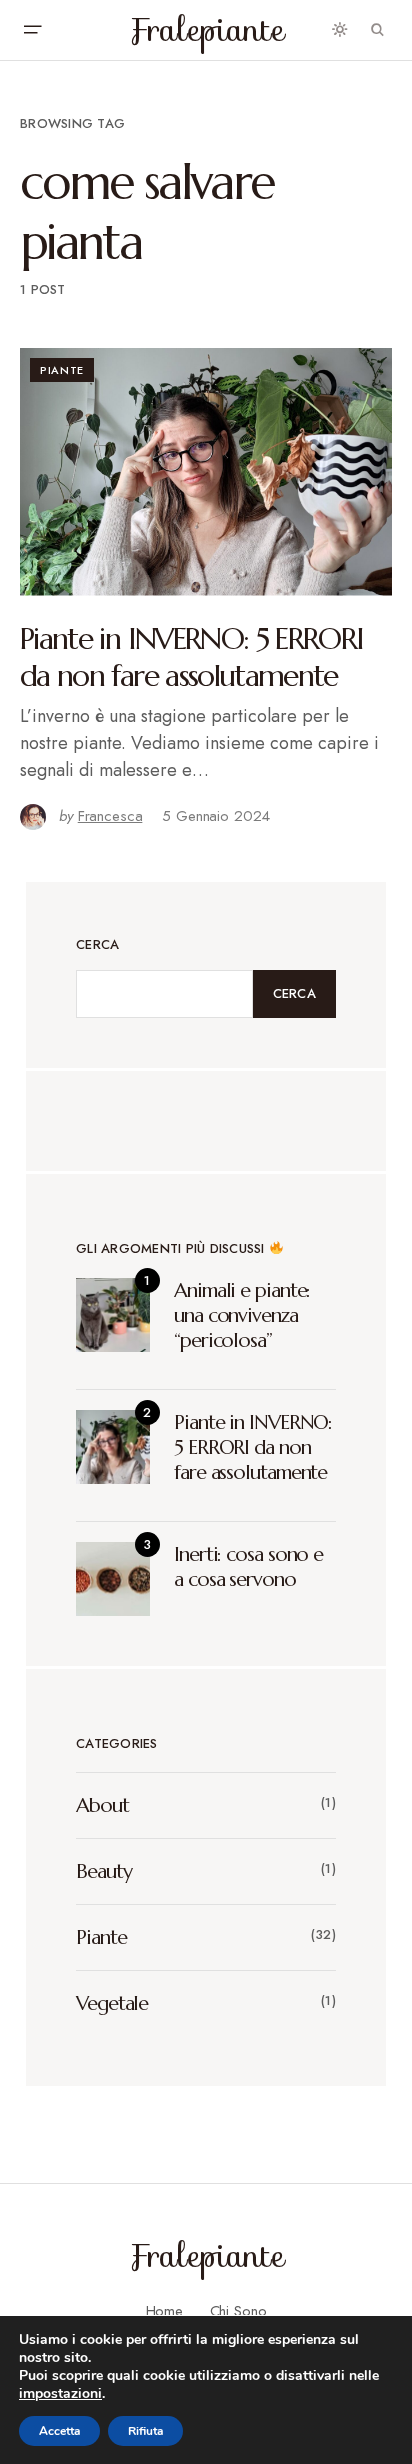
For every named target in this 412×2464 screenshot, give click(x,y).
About (102, 1805)
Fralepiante (206, 30)
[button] (32, 30)
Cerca (97, 944)
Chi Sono (238, 2311)
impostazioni (60, 2394)
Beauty (103, 1871)
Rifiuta (145, 2431)
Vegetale (112, 2003)
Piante (62, 370)
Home (164, 2311)
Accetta (59, 2431)
